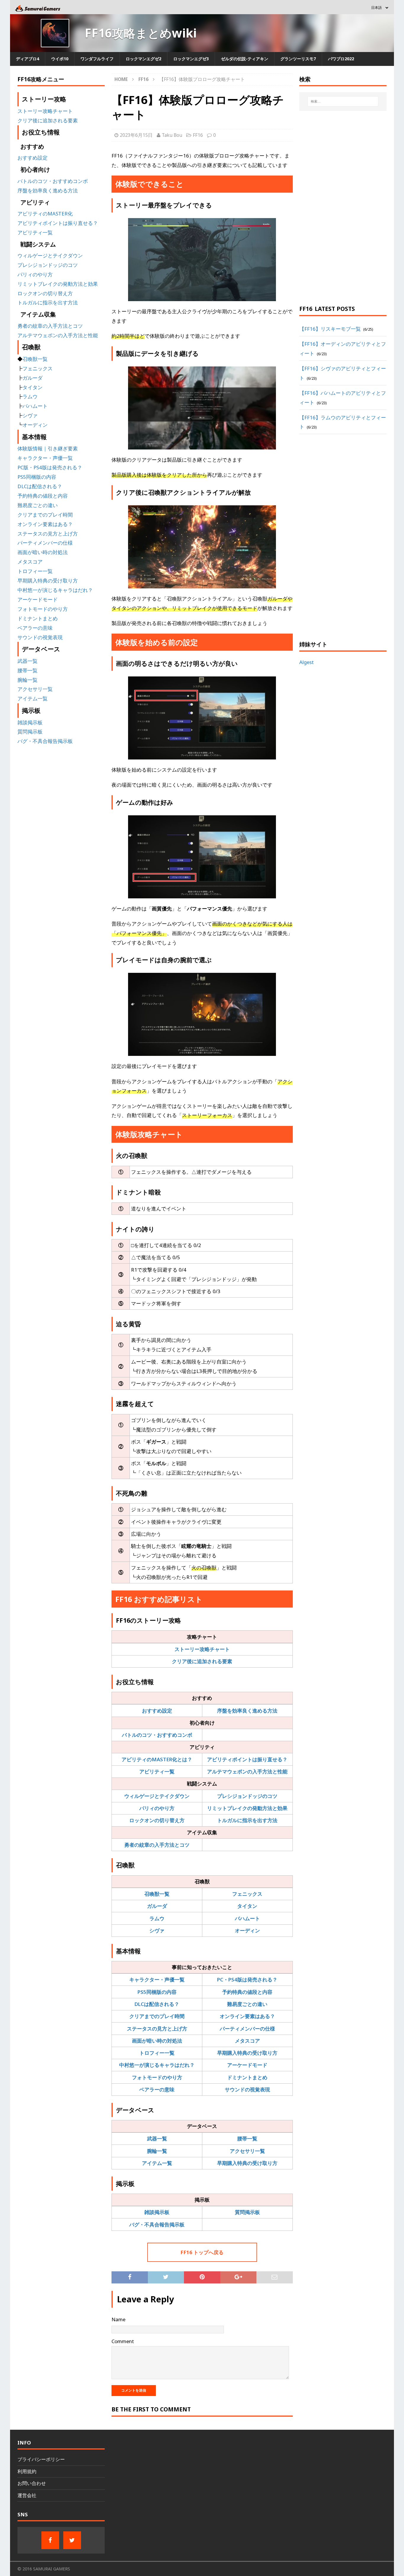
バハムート (247, 1918)
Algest (307, 662)
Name (118, 2319)
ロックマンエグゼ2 (143, 59)
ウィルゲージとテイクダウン (157, 1796)
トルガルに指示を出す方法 (247, 1820)
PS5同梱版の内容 (157, 1992)
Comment (123, 2341)
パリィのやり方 (157, 1808)
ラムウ (157, 1918)
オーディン (247, 1930)
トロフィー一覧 (157, 2053)
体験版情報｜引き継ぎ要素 (48, 448)
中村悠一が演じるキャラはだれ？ (157, 2065)
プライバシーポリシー (41, 2459)
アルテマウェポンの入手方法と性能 (247, 1771)
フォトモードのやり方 (157, 2077)
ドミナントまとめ (247, 2077)
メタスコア (247, 2041)
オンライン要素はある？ (247, 2016)
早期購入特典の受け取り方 (247, 2053)
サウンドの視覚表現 (247, 2089)
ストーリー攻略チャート (202, 1649)
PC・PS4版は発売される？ (247, 1980)
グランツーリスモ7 (298, 59)
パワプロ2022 (341, 59)
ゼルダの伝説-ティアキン (245, 59)
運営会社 (27, 2495)
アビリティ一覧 (157, 1771)
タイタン (247, 1906)
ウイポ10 (60, 59)
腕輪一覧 (157, 2151)
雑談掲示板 (157, 2212)
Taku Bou (172, 135)
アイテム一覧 (157, 2163)
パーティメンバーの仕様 (247, 2029)
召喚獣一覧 (157, 1894)
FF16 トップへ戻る (202, 2252)
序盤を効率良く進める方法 (247, 1711)
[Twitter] (72, 2540)
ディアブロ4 (28, 59)
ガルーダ (157, 1906)
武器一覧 (157, 2138)
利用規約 (27, 2471)
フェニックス (247, 1894)
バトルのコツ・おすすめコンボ (157, 1735)
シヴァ (157, 1930)
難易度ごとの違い (247, 2004)
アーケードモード (247, 2065)
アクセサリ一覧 (247, 2151)
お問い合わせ (32, 2483)
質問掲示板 (247, 2212)
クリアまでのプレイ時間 (157, 2016)
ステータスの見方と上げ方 (157, 2029)
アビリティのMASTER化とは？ (157, 1759)
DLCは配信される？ (157, 2004)
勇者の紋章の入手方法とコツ (157, 1845)
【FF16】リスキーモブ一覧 (330, 329)
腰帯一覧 (247, 2138)
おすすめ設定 (157, 1711)
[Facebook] (50, 2540)
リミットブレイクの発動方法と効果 (247, 1808)
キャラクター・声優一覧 (157, 1980)
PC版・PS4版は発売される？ (50, 467)
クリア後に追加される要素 (202, 1661)
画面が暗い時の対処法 (157, 2041)
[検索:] (343, 101)
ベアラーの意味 (157, 2089)
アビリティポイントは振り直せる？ (247, 1759)
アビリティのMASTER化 (45, 214)
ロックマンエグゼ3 (191, 59)
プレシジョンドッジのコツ (247, 1796)
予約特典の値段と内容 (247, 1992)
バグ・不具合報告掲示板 (157, 2224)
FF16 (198, 135)
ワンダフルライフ (97, 59)
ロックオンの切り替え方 (157, 1820)
